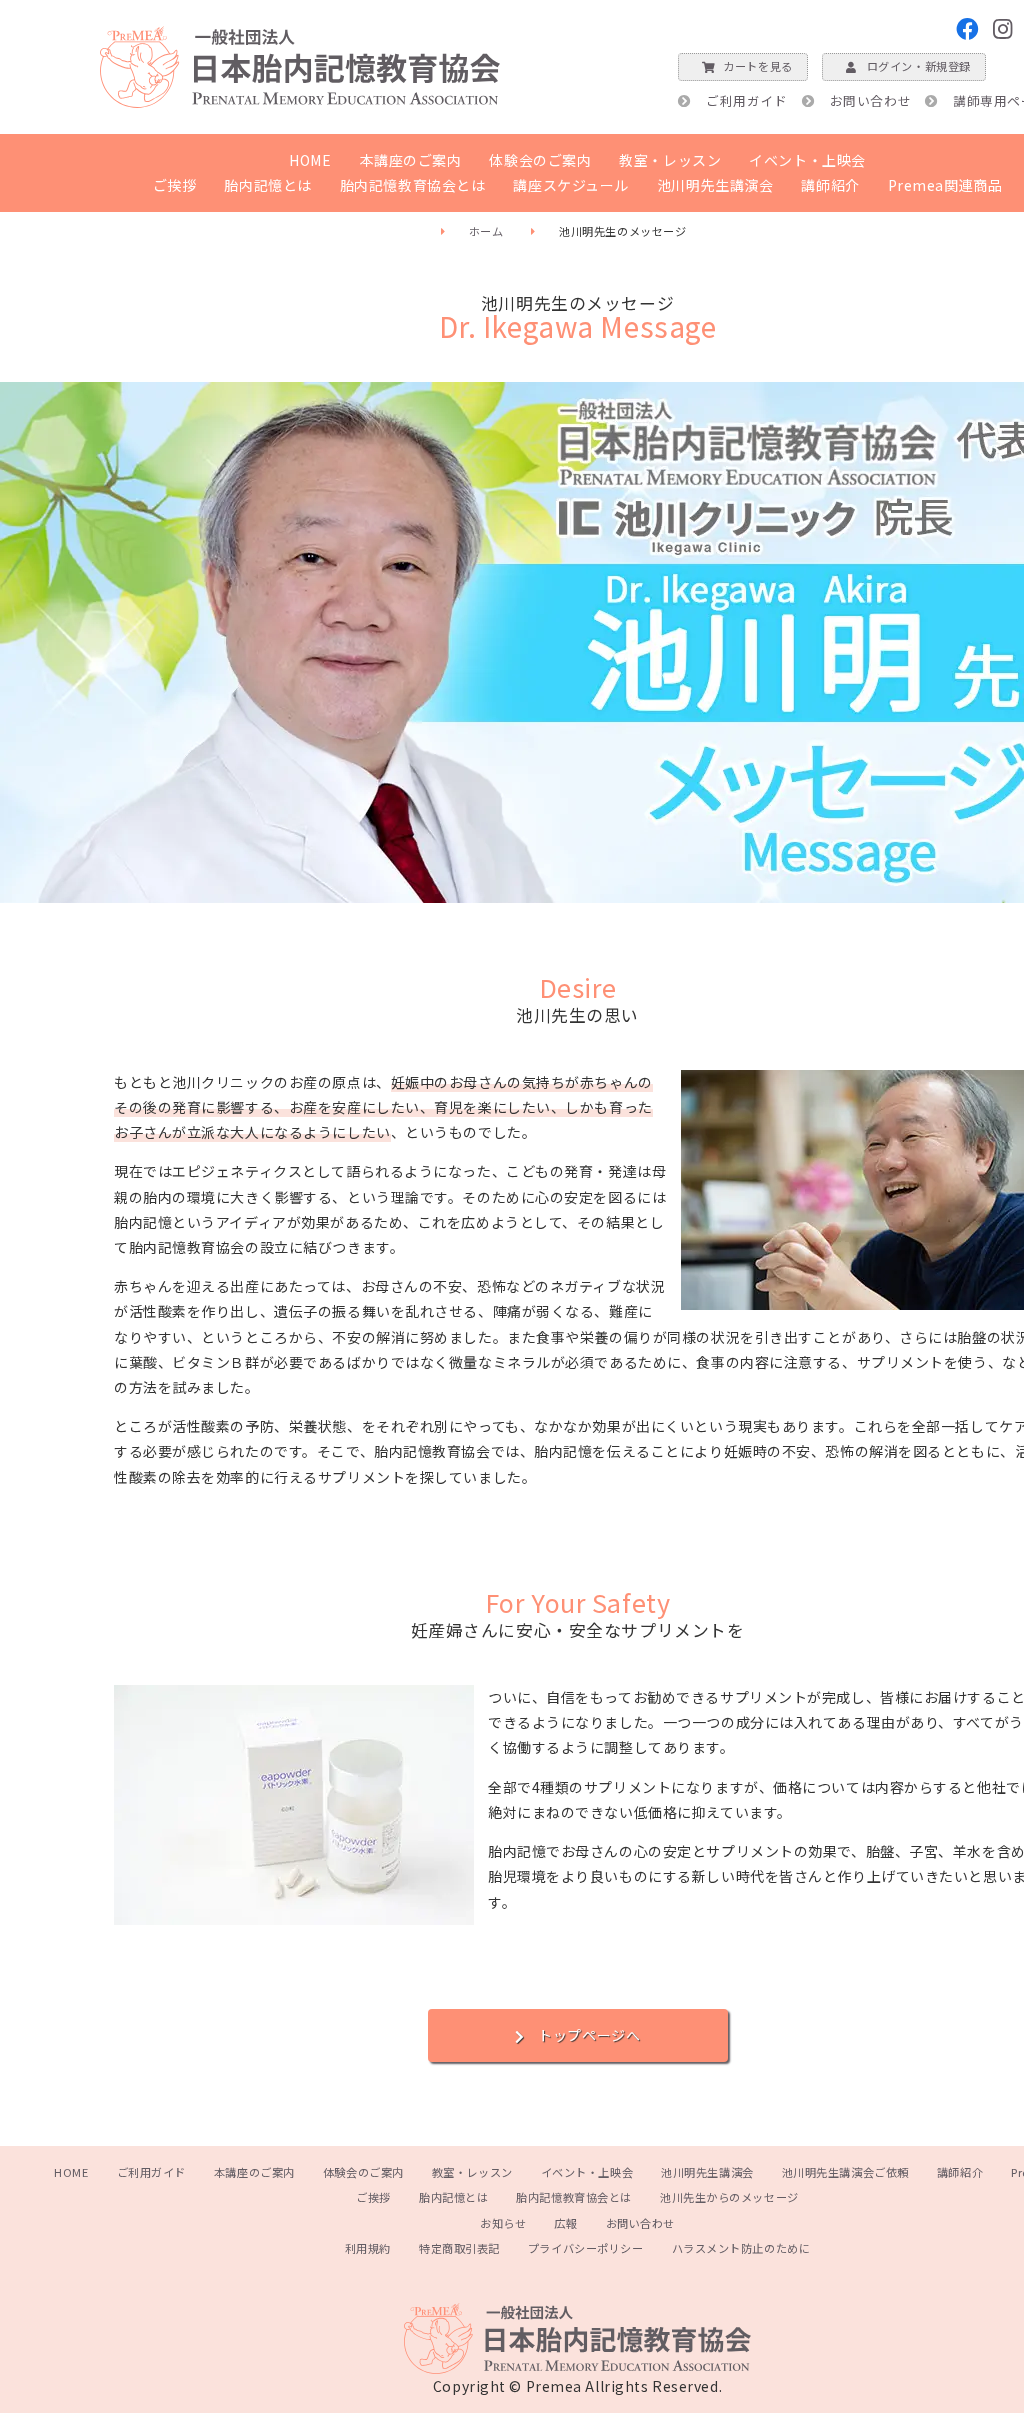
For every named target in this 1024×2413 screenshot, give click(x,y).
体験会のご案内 (540, 160)
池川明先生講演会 (715, 185)
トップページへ (589, 2035)
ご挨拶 (175, 185)
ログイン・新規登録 (919, 66)
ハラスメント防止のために (741, 2248)
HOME (310, 160)
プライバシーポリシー (586, 2248)
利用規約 (368, 2248)
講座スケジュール (570, 185)
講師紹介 (830, 185)
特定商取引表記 (459, 2248)
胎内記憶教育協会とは (413, 185)
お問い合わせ (870, 100)
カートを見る (757, 66)
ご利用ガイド (746, 100)
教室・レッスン (670, 160)
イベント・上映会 (807, 160)
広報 (565, 2223)
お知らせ (503, 2223)
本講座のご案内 (411, 160)
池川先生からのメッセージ (729, 2197)
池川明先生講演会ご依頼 (845, 2172)
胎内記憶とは (267, 185)
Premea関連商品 (945, 185)
